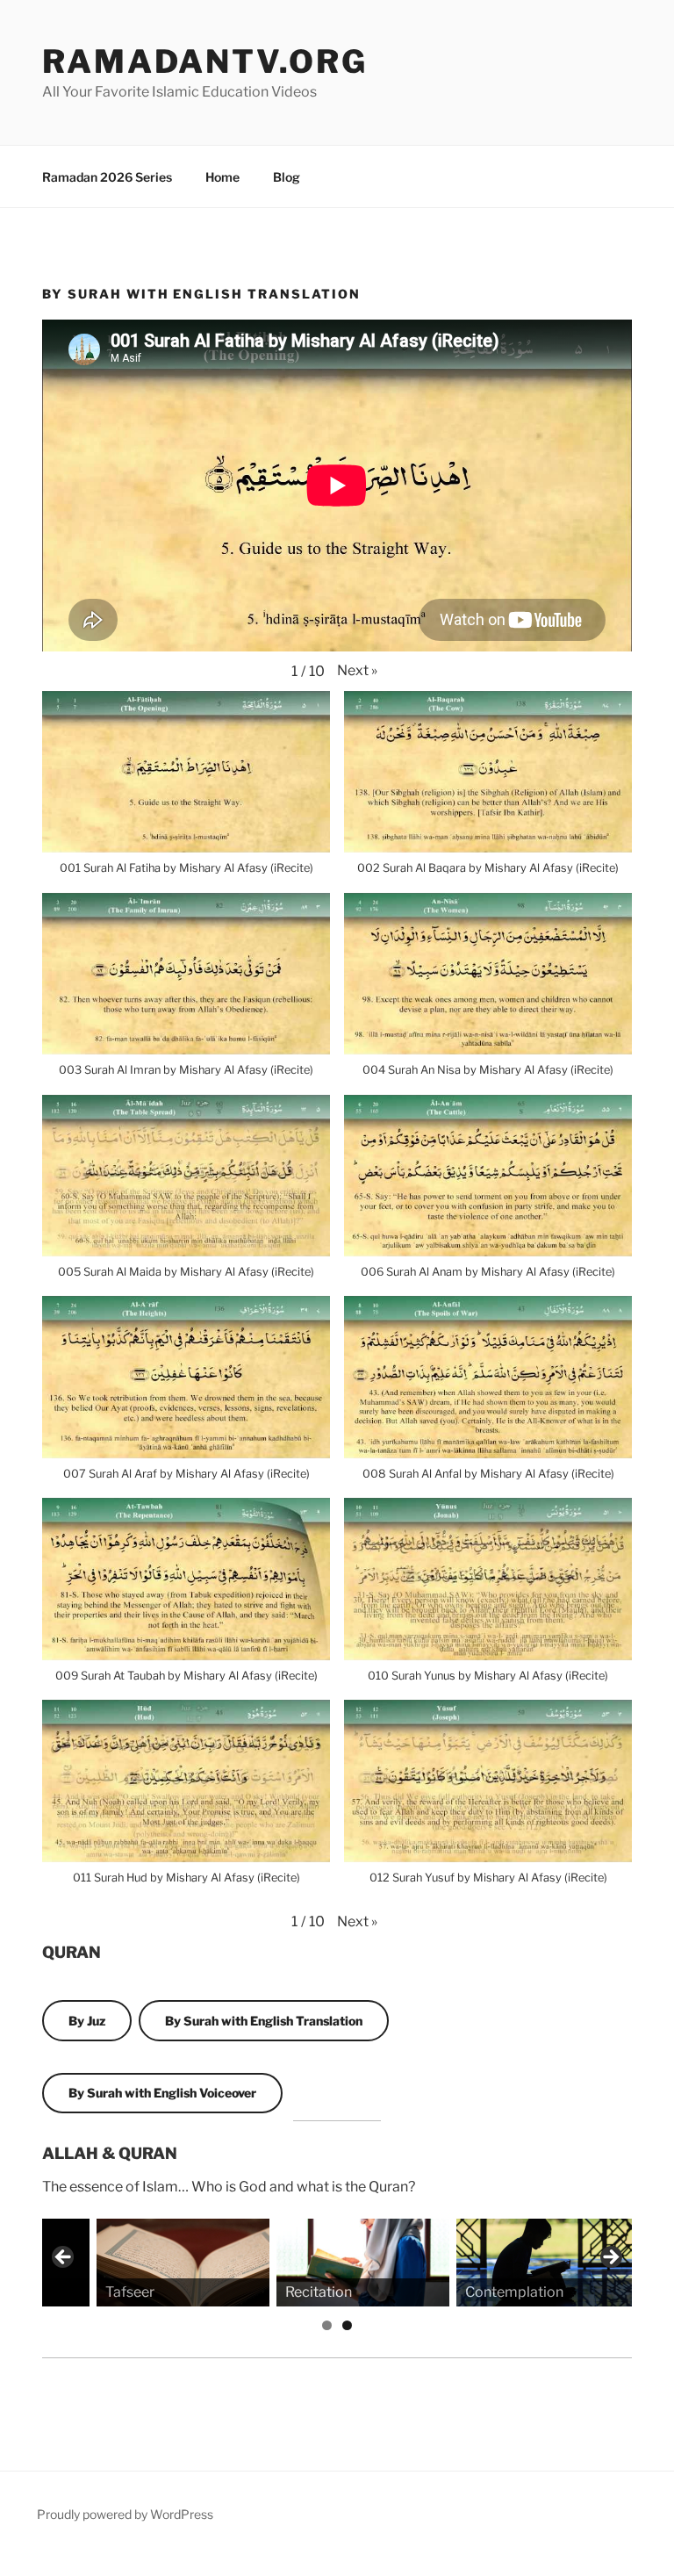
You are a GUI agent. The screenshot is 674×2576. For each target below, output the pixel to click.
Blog (287, 177)
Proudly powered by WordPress (125, 2514)
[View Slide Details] (127, 2263)
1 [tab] (327, 2325)
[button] (357, 671)
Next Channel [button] (610, 2258)
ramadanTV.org (204, 61)
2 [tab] (347, 2325)
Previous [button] (64, 2258)
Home (222, 177)
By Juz (87, 2021)
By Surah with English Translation (264, 2021)
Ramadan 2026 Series (107, 177)
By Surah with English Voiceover (162, 2093)
